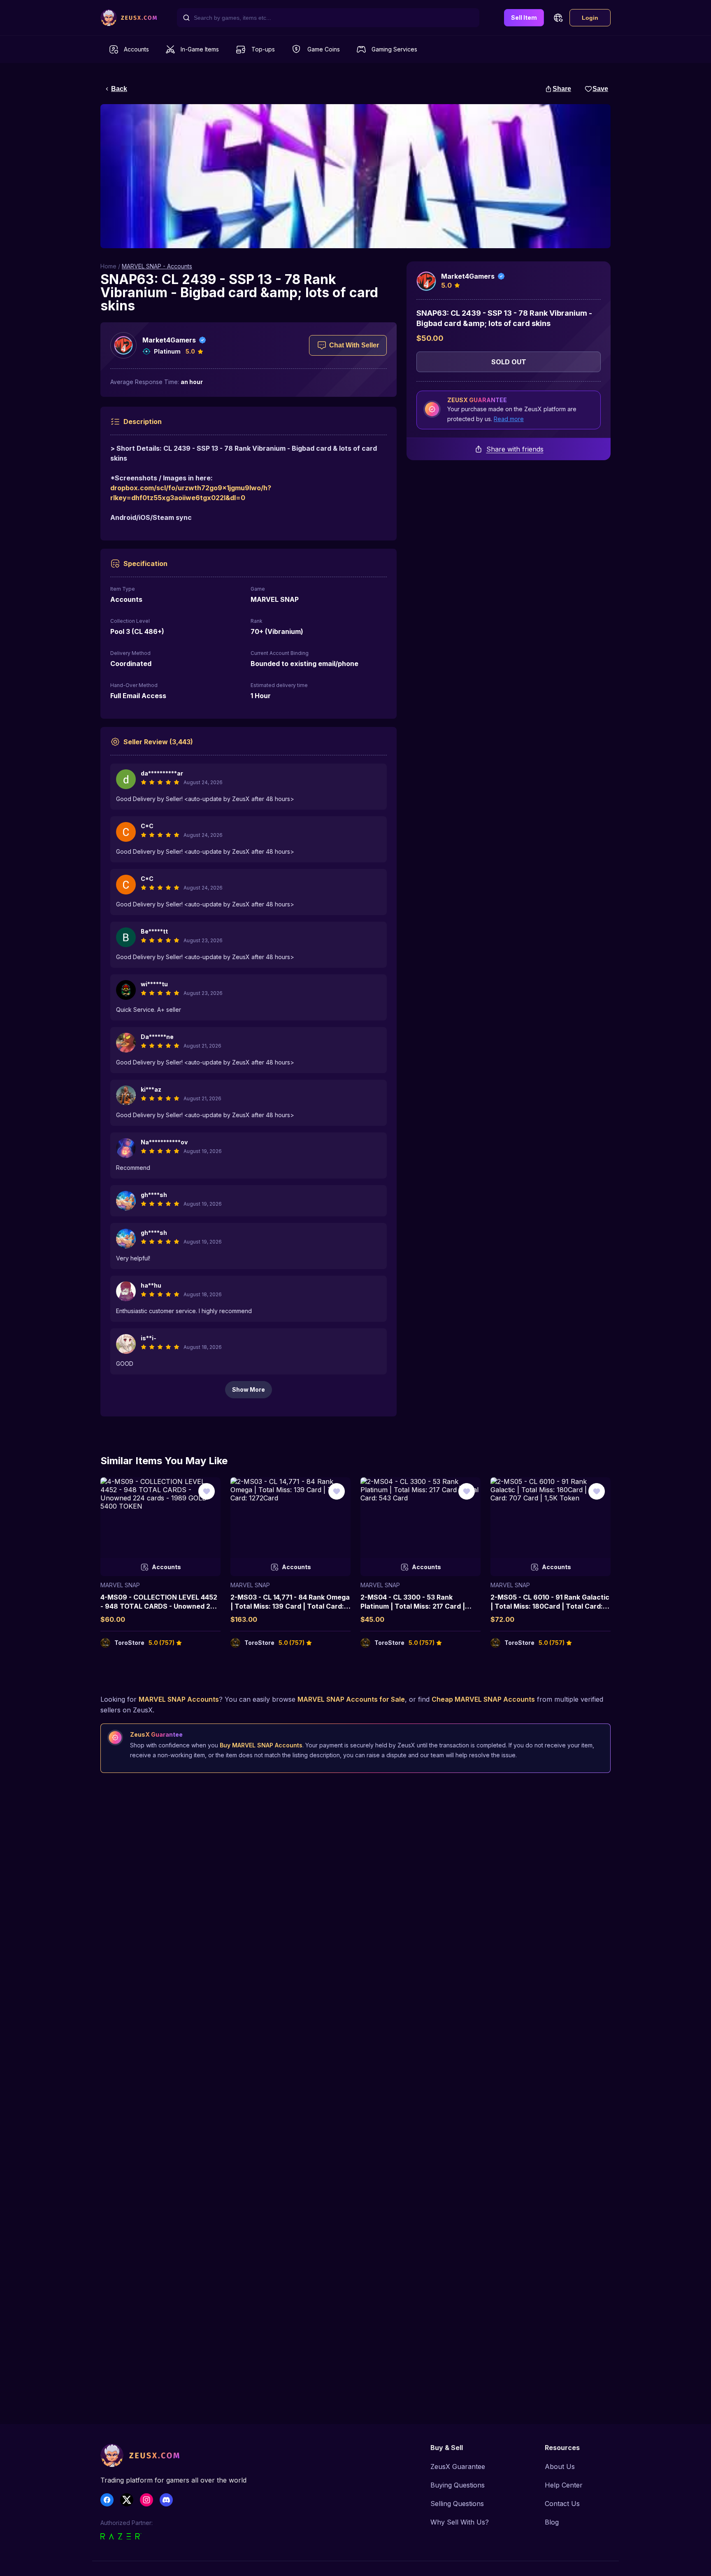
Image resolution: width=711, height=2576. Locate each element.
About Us (560, 2467)
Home (108, 266)
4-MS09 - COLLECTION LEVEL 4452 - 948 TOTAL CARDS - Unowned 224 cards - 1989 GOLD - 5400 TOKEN (159, 1606)
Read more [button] (509, 419)
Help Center (564, 2485)
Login (590, 18)
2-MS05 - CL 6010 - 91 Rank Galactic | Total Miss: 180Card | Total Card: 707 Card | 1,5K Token (550, 1606)
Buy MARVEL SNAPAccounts (261, 1745)
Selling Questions (457, 2504)
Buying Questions (458, 2485)
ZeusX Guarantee (458, 2467)
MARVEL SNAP (120, 1585)
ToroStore (129, 1643)
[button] (558, 18)
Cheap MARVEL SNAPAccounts (483, 1699)
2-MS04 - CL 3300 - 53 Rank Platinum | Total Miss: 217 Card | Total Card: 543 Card (413, 1606)
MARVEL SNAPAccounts (179, 1699)
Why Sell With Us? (460, 2522)
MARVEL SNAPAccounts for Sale (351, 1699)
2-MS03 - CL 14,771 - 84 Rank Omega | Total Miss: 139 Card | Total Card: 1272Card (290, 1606)
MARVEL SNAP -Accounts (157, 266)
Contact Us (562, 2504)
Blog (552, 2522)
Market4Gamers (169, 340)
